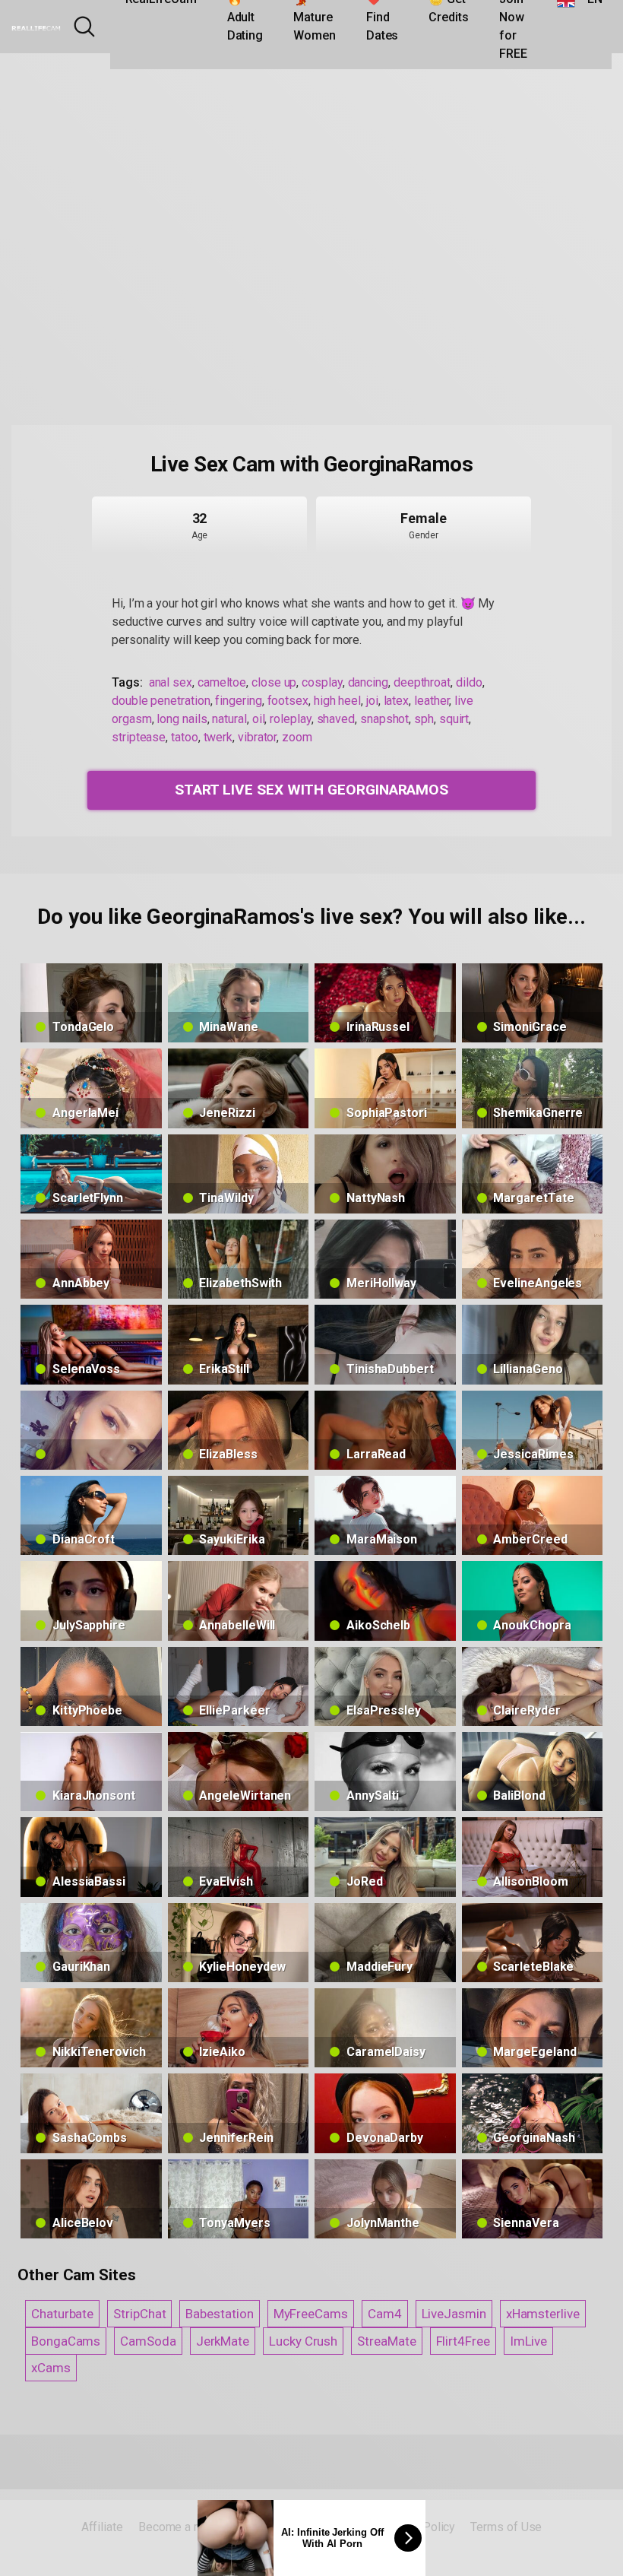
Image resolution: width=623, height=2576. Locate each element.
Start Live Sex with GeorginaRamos (311, 790)
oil (259, 719)
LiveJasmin (454, 2314)
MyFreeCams (311, 2314)
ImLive (529, 2341)
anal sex (171, 682)
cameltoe (222, 682)
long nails (182, 719)
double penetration (161, 701)
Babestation (219, 2314)
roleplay (290, 719)
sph (424, 719)
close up (274, 682)
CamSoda (148, 2341)
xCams (51, 2368)
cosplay (322, 682)
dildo (469, 682)
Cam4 (385, 2314)
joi (372, 701)
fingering (238, 701)
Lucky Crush (303, 2341)
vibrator (257, 737)
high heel (337, 701)
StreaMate (386, 2341)
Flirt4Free (463, 2341)
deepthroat (422, 682)
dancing (368, 682)
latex (397, 701)
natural (229, 719)
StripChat (139, 2314)
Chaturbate (62, 2314)
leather (432, 701)
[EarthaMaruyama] (91, 1430)
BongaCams (66, 2341)
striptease (139, 737)
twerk (218, 737)
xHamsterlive (543, 2314)
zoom (297, 737)
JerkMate (223, 2341)
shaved (336, 719)
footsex (288, 701)
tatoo (185, 737)
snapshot (384, 719)
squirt (454, 719)
